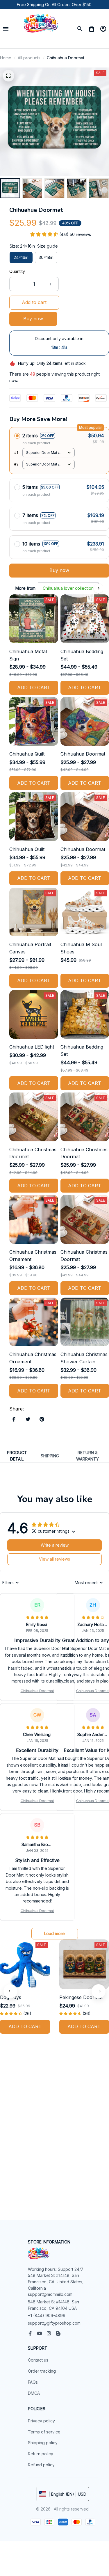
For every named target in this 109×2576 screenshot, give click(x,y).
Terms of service (44, 2432)
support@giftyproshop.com (54, 2323)
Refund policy (41, 2465)
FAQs (33, 2382)
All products (29, 58)
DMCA (34, 2393)
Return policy (41, 2454)
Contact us (38, 2360)
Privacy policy (41, 2421)
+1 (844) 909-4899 (47, 2315)
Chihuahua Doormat (37, 1691)
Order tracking (42, 2371)
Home (6, 58)
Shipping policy (43, 2443)
